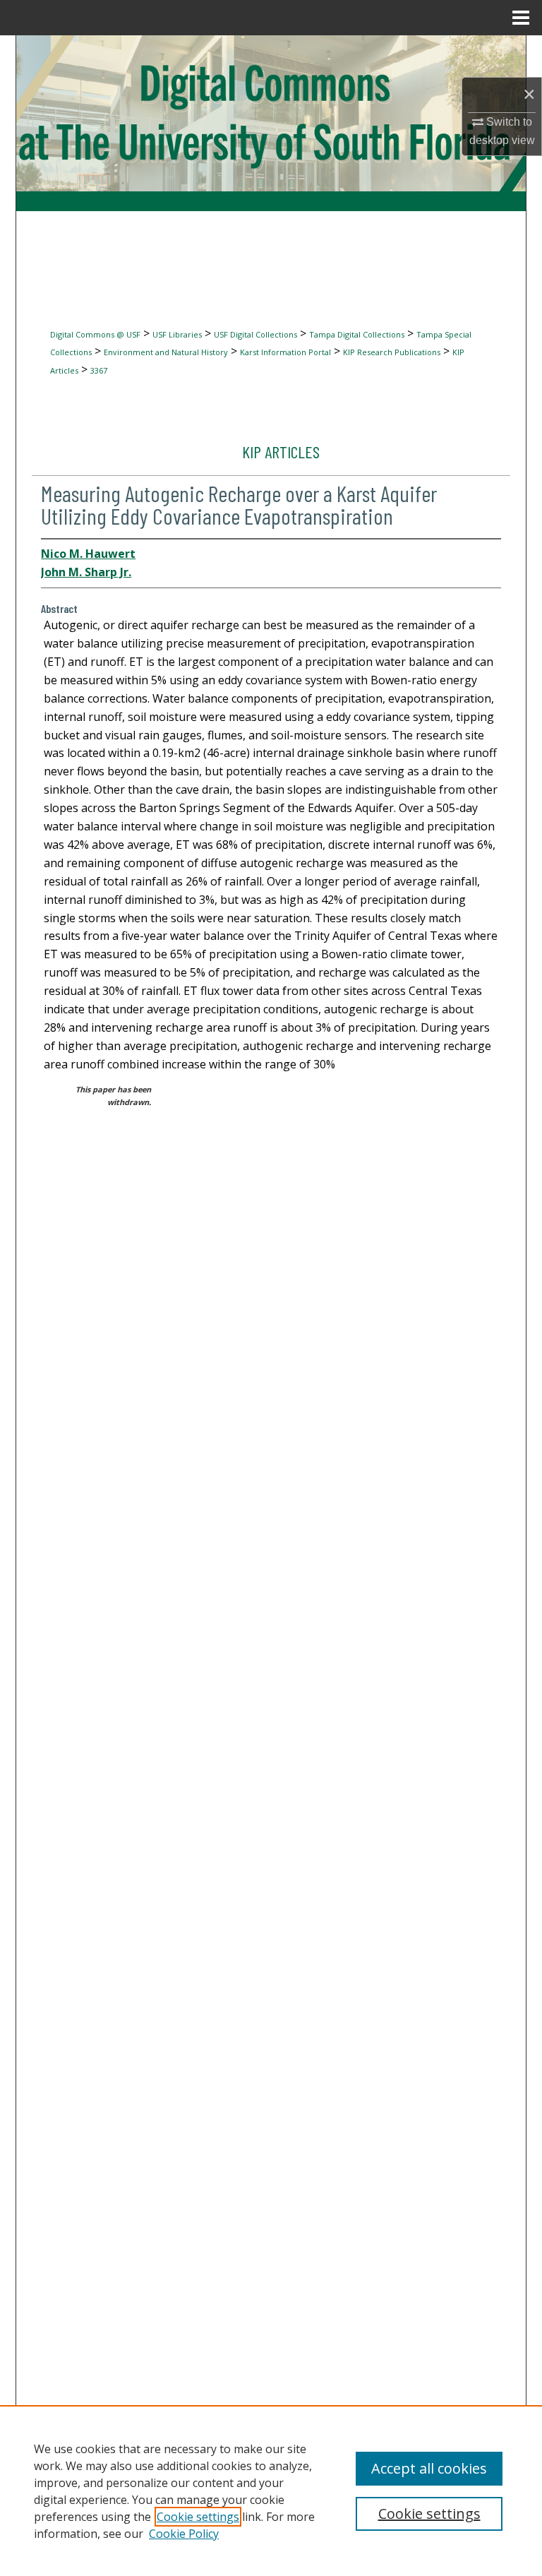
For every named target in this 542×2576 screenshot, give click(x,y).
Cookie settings (198, 2517)
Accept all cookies (429, 2468)
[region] (271, 2491)
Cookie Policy (184, 2534)
